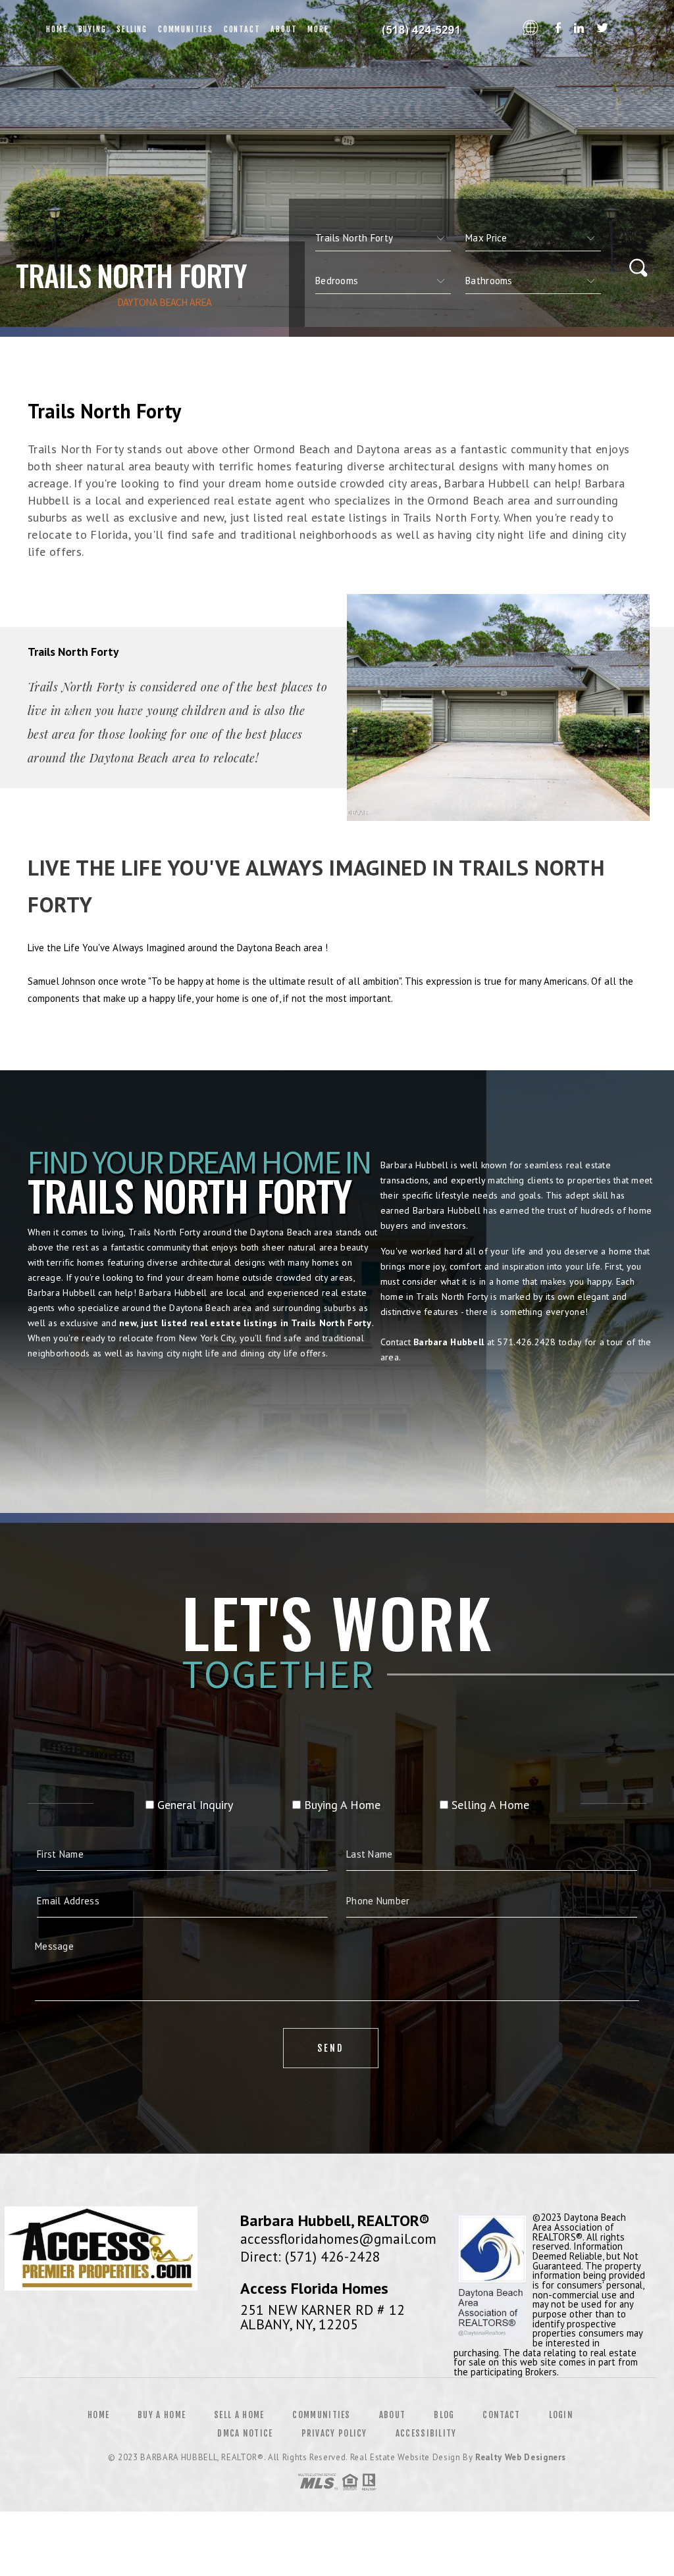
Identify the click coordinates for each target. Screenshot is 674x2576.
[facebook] (558, 29)
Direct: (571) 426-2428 (310, 2256)
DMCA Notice (245, 2433)
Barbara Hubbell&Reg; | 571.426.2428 (425, 30)
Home (57, 29)
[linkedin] (579, 29)
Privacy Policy (334, 2433)
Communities (186, 29)
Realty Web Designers (521, 2457)
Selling (132, 29)
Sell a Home (239, 2415)
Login (561, 2415)
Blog (444, 2415)
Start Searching (337, 1415)
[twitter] (603, 29)
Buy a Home (162, 2415)
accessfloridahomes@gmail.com (338, 2239)
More (318, 29)
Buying (92, 29)
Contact (242, 29)
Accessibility (426, 2433)
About (284, 29)
